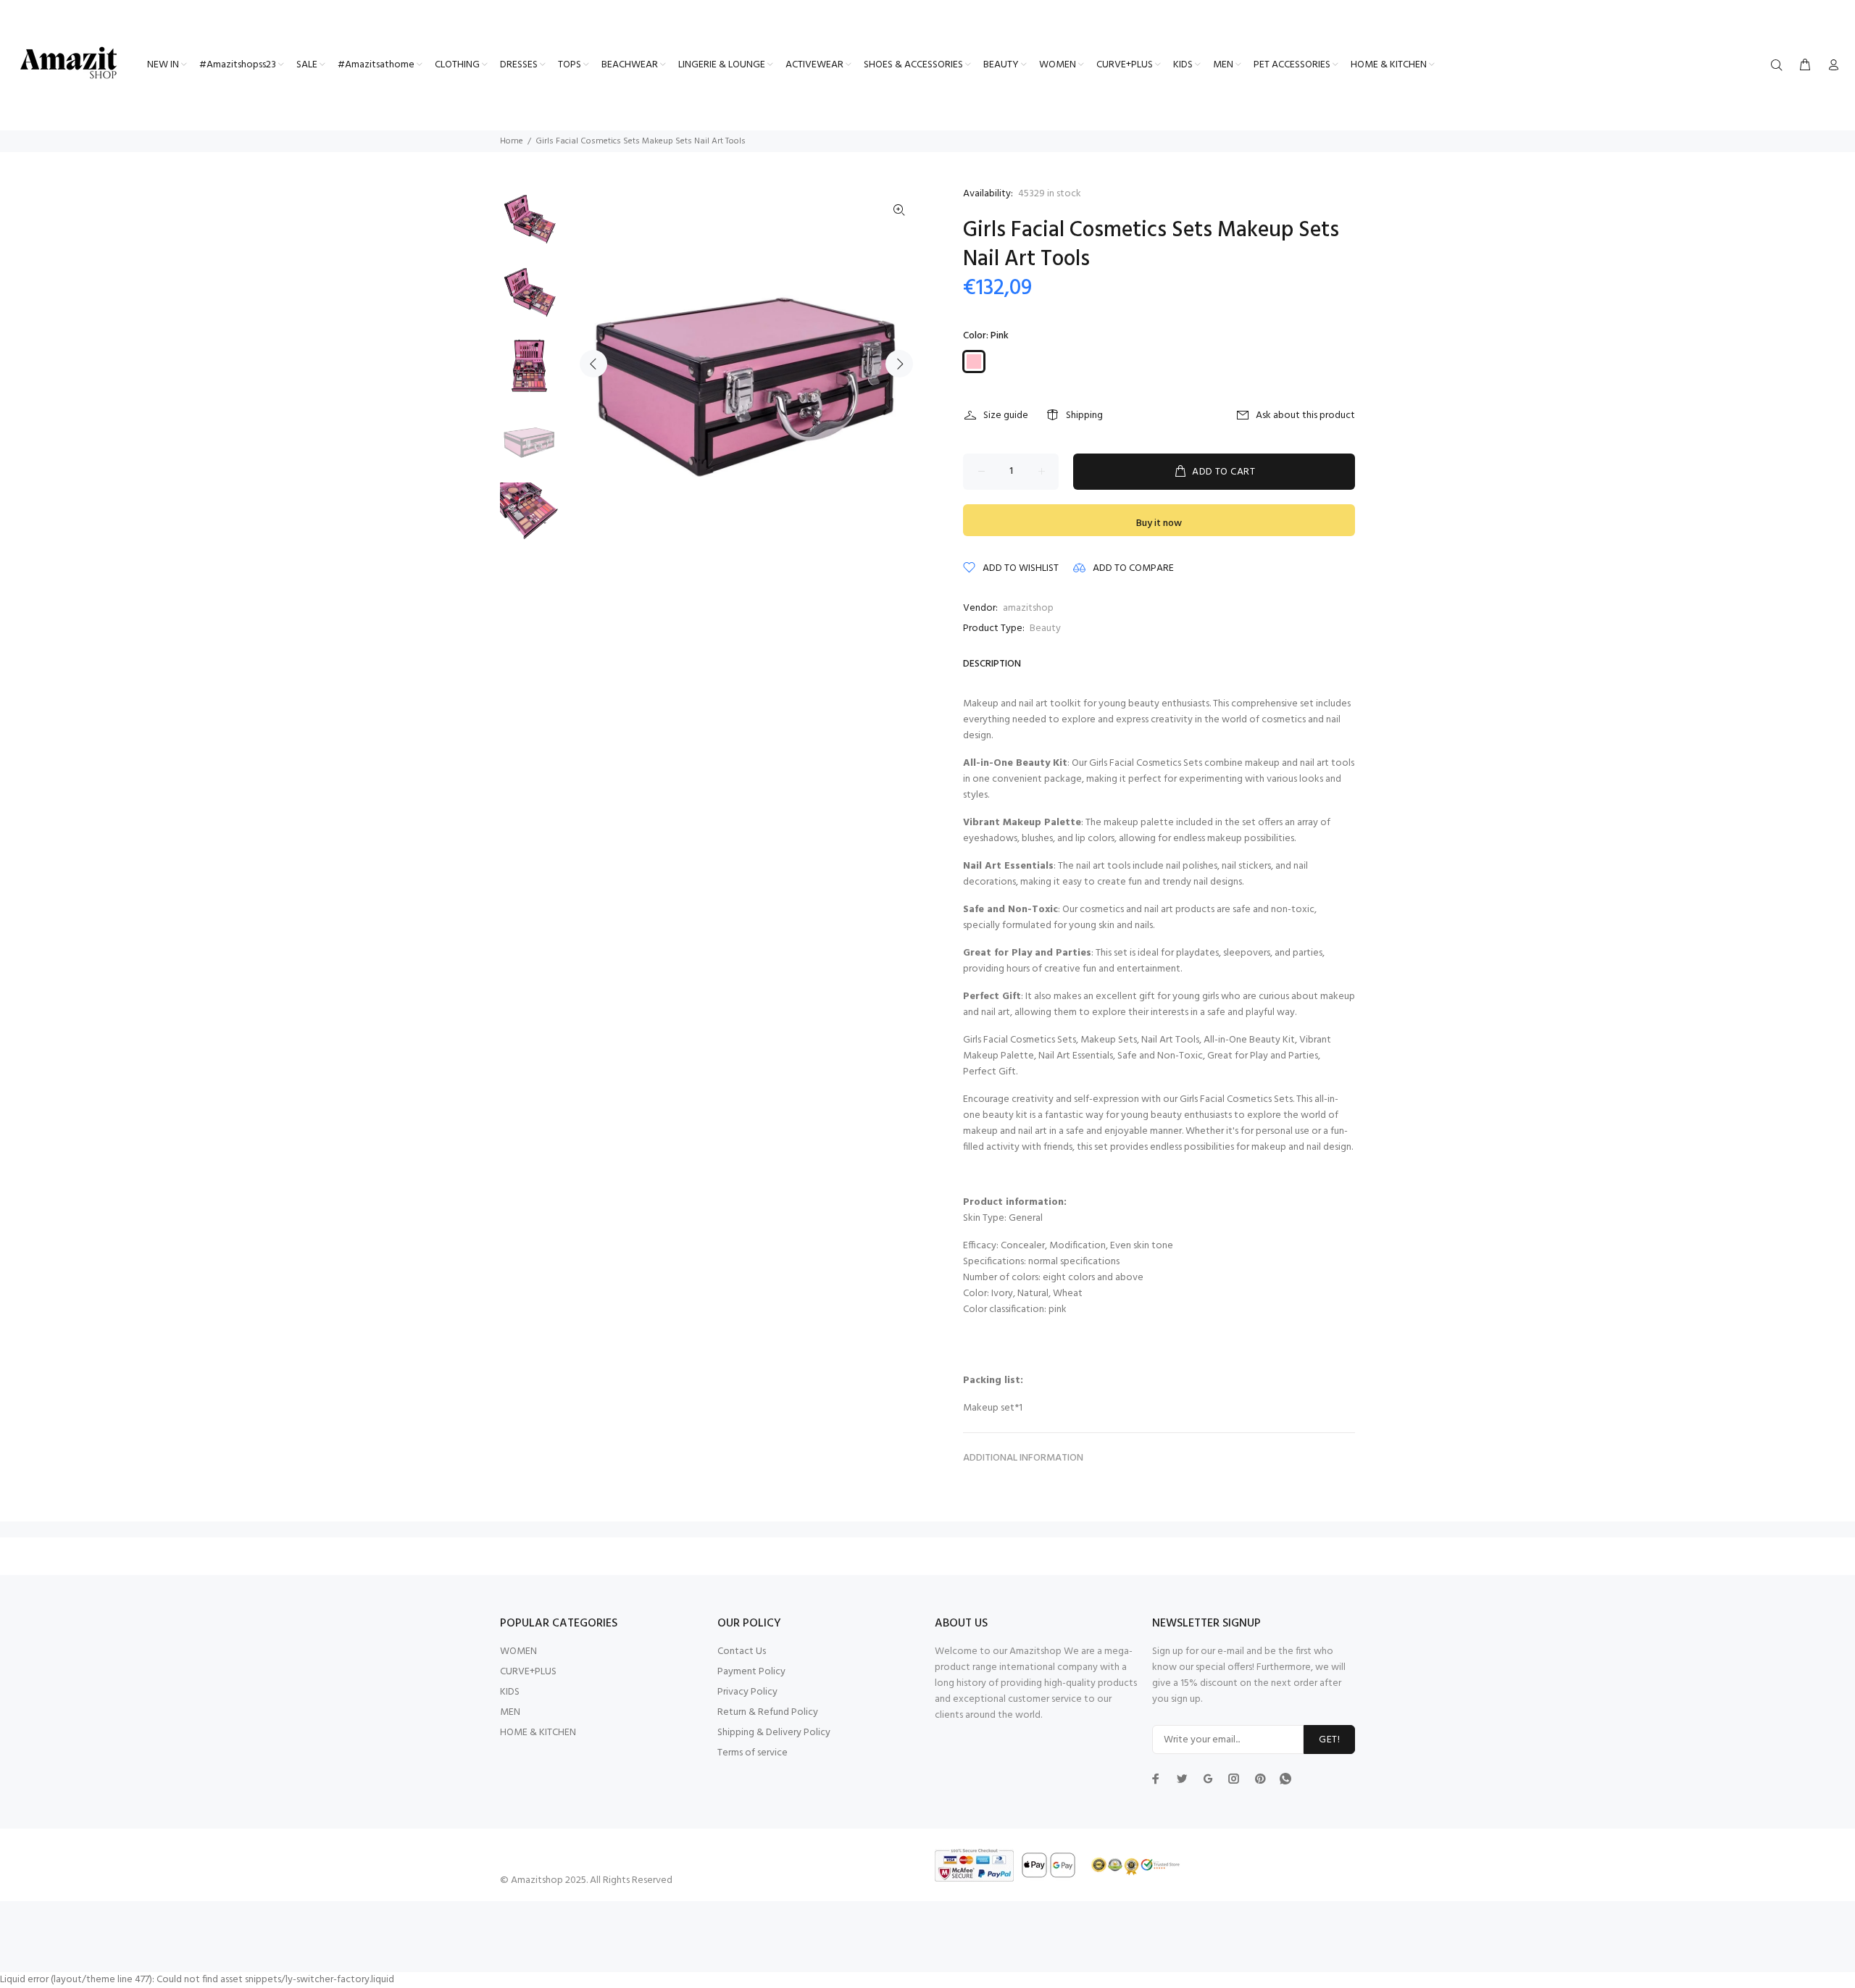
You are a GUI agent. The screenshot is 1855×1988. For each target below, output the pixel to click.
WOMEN (518, 1651)
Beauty (1045, 628)
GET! (1329, 1740)
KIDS (510, 1692)
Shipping (1084, 415)
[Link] (899, 211)
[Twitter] (1156, 1779)
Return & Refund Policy (768, 1712)
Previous (593, 364)
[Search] (1780, 66)
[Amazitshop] (69, 64)
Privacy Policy (747, 1692)
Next (899, 364)
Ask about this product (1305, 415)
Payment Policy (751, 1672)
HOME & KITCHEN (538, 1733)
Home (512, 141)
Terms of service (753, 1753)
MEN (510, 1712)
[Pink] (974, 362)
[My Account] (1830, 66)
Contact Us (742, 1651)
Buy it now (1159, 523)
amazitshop (1028, 608)
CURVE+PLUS (528, 1672)
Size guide (1006, 415)
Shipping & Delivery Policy (774, 1733)
